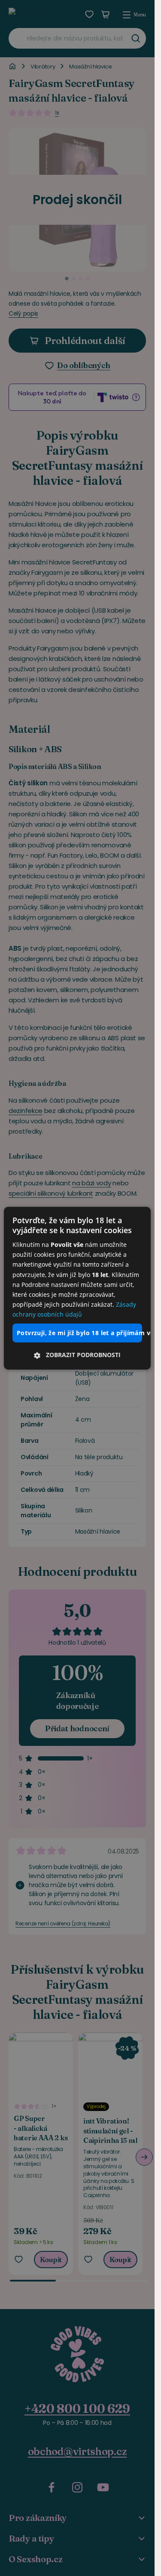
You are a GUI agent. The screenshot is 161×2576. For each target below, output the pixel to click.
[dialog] (77, 1288)
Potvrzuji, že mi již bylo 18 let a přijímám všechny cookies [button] (79, 1333)
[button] (77, 1355)
